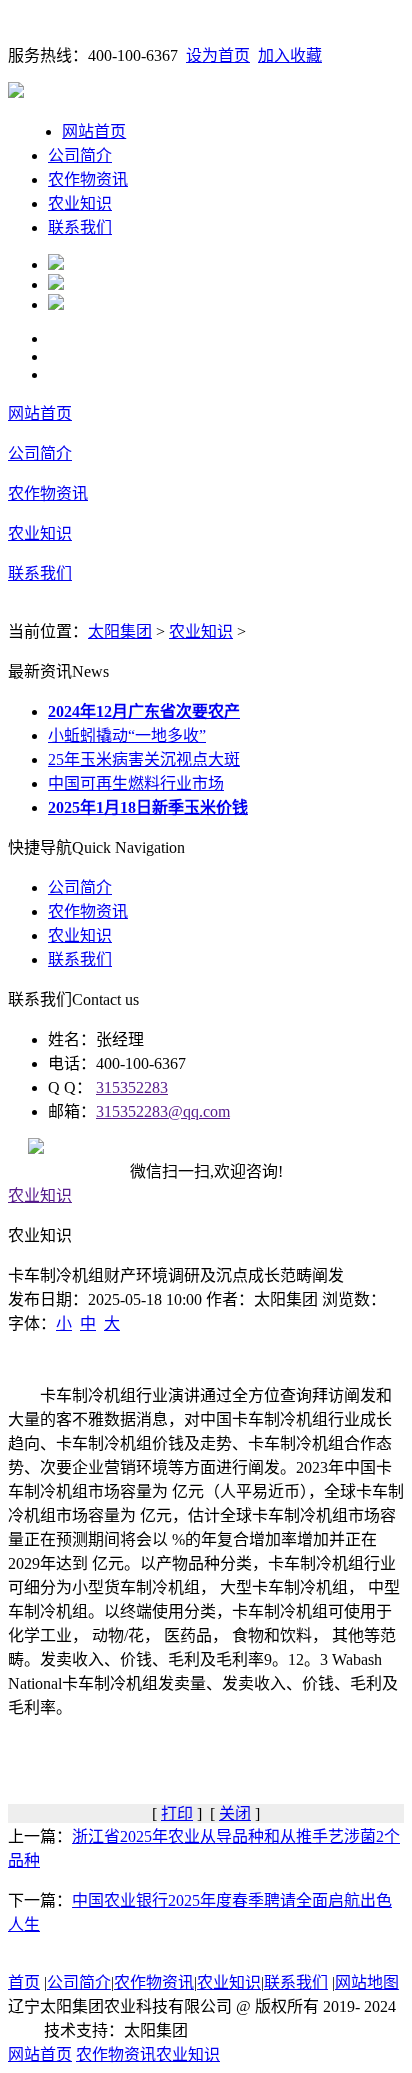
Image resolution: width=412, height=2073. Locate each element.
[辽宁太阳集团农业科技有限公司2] (56, 284)
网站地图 (367, 1982)
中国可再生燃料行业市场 (136, 783)
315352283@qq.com (163, 1111)
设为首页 (218, 55)
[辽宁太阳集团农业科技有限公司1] (56, 264)
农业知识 (80, 203)
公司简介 (80, 155)
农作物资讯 (88, 179)
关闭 (235, 1813)
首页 (24, 1982)
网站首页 (94, 131)
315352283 (132, 1087)
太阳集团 (120, 631)
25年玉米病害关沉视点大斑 (144, 759)
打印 (177, 1813)
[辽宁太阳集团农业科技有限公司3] (56, 304)
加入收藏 (290, 55)
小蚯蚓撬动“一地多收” (127, 735)
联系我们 (80, 227)
